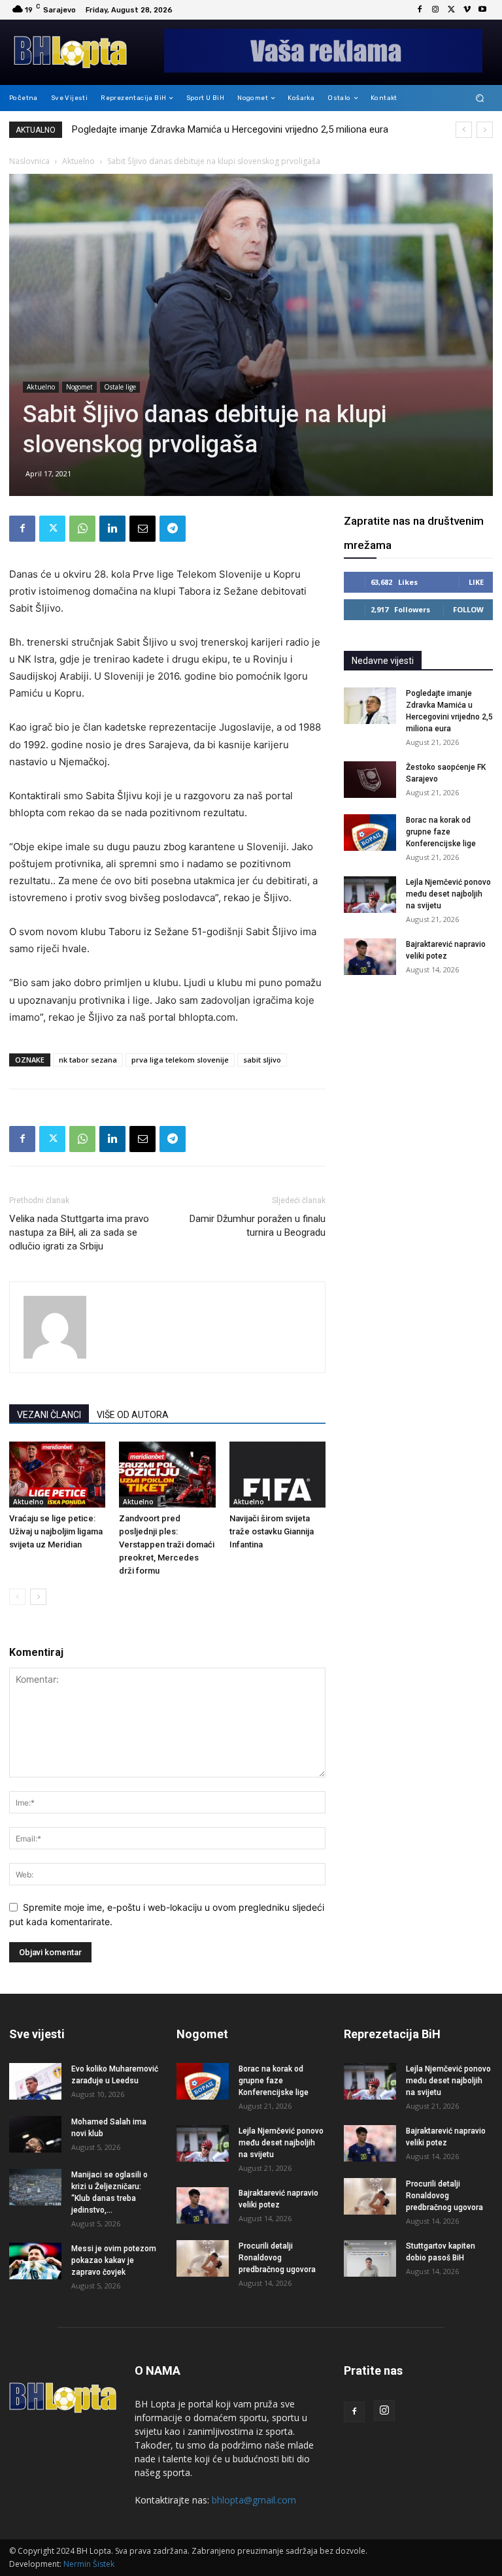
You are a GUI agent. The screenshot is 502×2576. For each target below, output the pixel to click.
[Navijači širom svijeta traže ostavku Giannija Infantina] (277, 1475)
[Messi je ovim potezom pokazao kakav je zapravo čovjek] (35, 2261)
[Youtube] (482, 10)
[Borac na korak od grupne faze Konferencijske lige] (370, 833)
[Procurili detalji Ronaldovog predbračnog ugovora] (203, 2258)
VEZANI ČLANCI (49, 1415)
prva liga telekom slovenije (180, 1060)
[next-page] (38, 1597)
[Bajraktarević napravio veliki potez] (370, 957)
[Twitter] (451, 10)
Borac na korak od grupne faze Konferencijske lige (441, 832)
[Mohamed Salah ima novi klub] (35, 2134)
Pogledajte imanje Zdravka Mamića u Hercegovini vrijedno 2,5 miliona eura (230, 129)
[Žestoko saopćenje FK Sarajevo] (370, 780)
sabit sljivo (262, 1060)
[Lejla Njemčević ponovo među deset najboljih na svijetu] (370, 895)
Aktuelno (78, 161)
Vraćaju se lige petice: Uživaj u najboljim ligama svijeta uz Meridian (56, 1531)
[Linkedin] (112, 529)
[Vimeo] (467, 10)
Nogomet (79, 387)
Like (476, 582)
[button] (480, 98)
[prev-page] (17, 1597)
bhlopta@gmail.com (254, 2500)
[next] (485, 130)
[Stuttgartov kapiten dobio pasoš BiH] (370, 2258)
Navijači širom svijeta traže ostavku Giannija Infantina (272, 1531)
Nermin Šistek (89, 2564)
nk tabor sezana (88, 1060)
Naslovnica (29, 161)
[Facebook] (420, 10)
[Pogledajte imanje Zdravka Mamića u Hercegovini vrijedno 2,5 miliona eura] (370, 706)
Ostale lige (120, 387)
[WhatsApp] (82, 529)
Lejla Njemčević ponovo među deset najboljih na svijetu (448, 894)
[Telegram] (173, 529)
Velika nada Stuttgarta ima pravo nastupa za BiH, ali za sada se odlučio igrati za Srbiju (79, 1232)
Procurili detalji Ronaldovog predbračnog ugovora (277, 2258)
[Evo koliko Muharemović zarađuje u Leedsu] (35, 2081)
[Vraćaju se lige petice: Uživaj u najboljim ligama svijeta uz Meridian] (57, 1475)
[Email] (142, 529)
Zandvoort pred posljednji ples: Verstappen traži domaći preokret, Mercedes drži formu (167, 1544)
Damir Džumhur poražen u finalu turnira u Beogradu (258, 1226)
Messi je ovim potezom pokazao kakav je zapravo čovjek (114, 2260)
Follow (468, 609)
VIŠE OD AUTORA (133, 1415)
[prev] (464, 130)
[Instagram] (435, 10)
